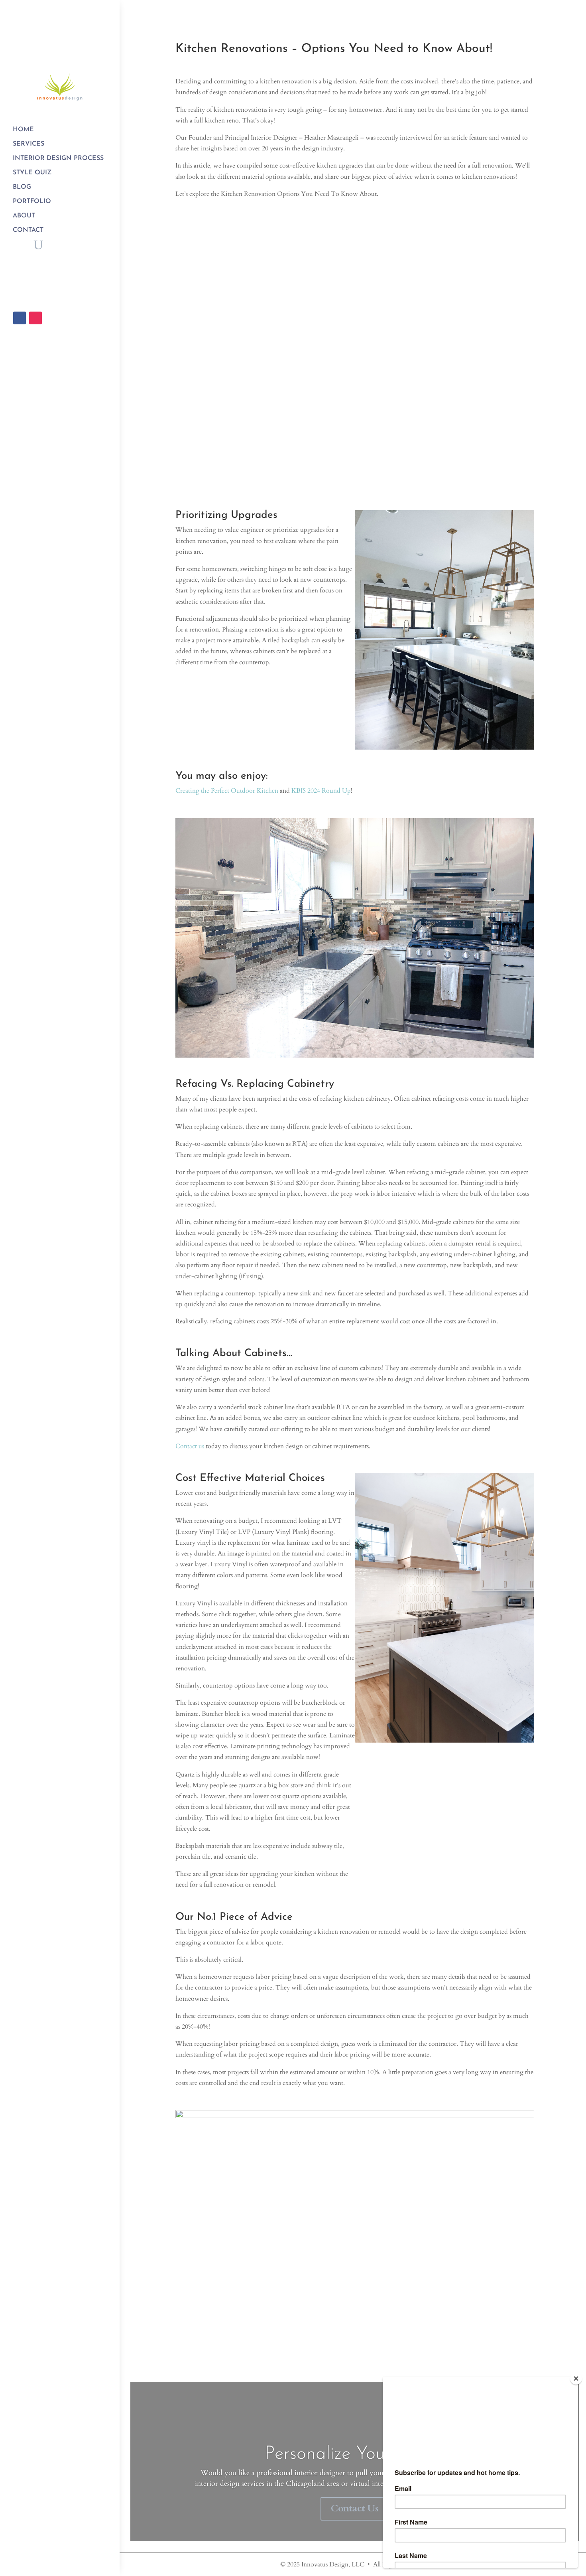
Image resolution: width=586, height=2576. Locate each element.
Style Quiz (32, 173)
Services (29, 144)
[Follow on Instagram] (35, 318)
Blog (22, 187)
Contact (28, 230)
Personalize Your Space (355, 2454)
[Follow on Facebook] (20, 318)
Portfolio (32, 201)
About (24, 216)
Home (23, 130)
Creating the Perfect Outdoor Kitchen (227, 791)
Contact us (190, 1446)
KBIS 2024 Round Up (321, 791)
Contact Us (355, 2508)
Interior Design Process (58, 158)
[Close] (576, 2379)
